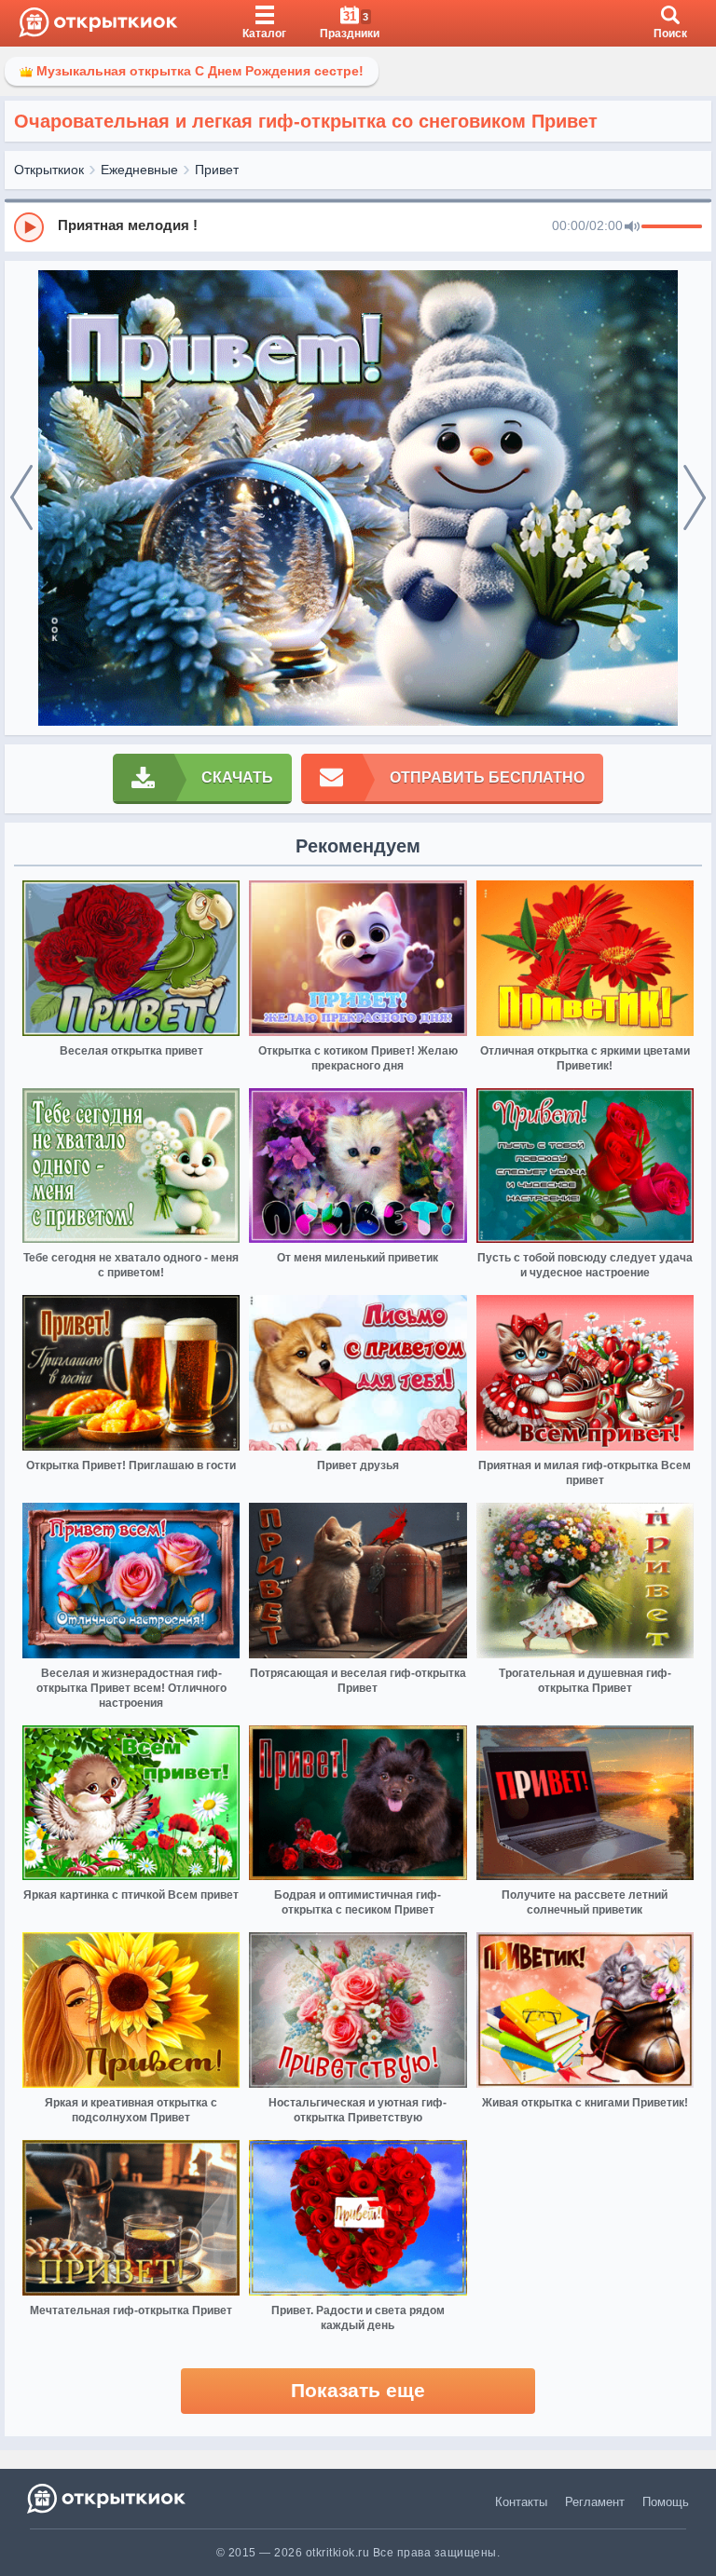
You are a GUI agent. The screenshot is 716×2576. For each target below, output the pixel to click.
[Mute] (632, 227)
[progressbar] (672, 227)
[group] (358, 226)
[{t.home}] (108, 2498)
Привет (217, 170)
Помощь (666, 2502)
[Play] (29, 227)
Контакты (521, 2502)
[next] (695, 498)
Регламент (595, 2502)
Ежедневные (139, 170)
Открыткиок (49, 170)
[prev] (21, 498)
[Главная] (98, 23)
